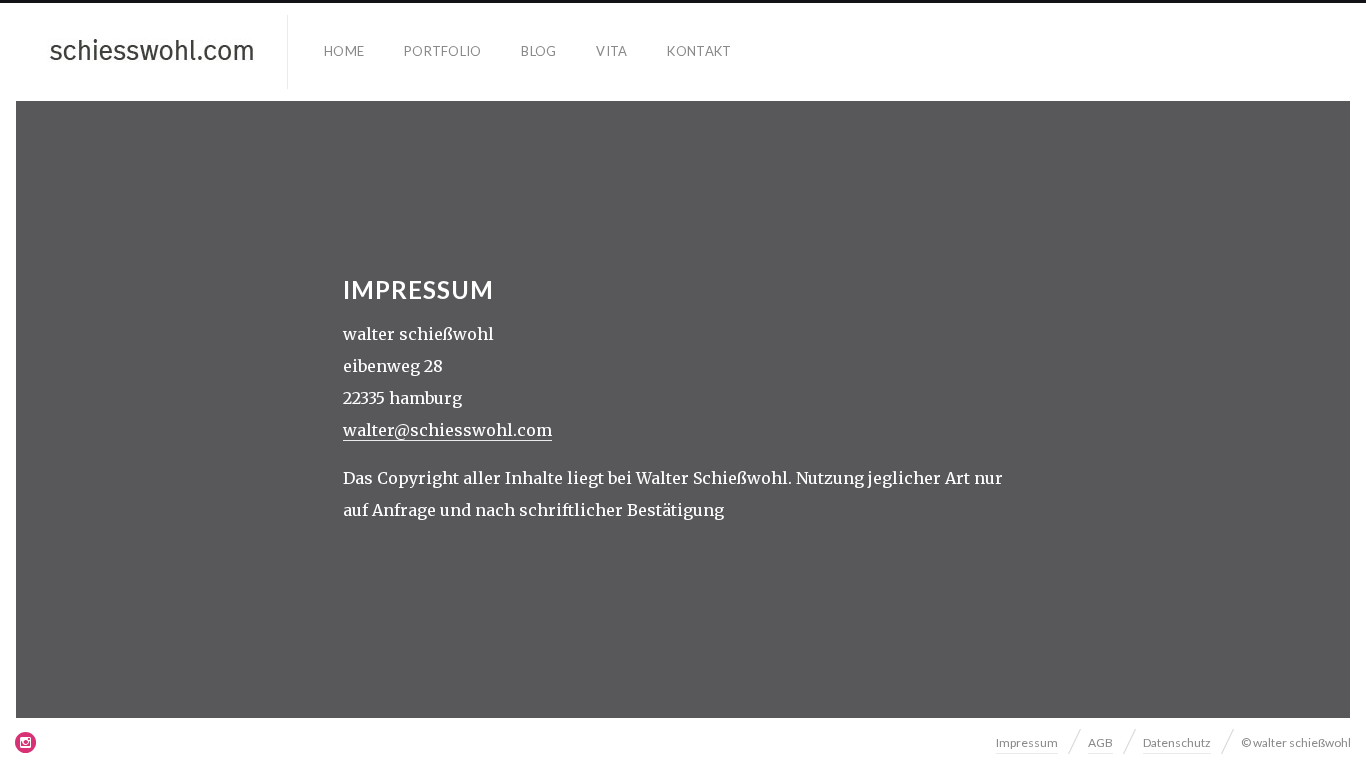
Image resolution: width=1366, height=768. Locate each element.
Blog (538, 51)
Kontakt (699, 51)
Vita (611, 51)
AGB (1100, 742)
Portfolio (442, 51)
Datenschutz (1177, 742)
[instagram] (26, 742)
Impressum (1027, 742)
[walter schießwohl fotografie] (152, 52)
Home (344, 51)
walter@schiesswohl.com (447, 430)
